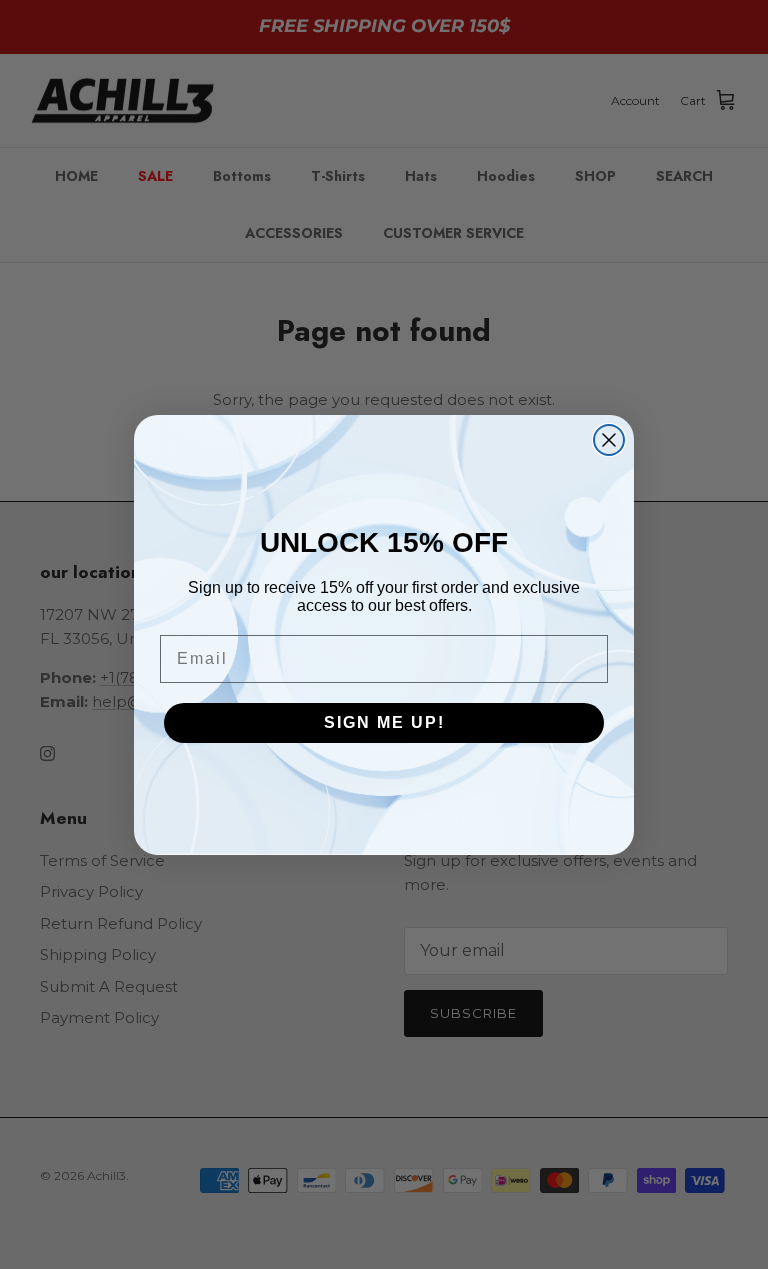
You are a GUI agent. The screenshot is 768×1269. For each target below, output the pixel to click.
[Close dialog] (609, 440)
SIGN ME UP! (384, 722)
